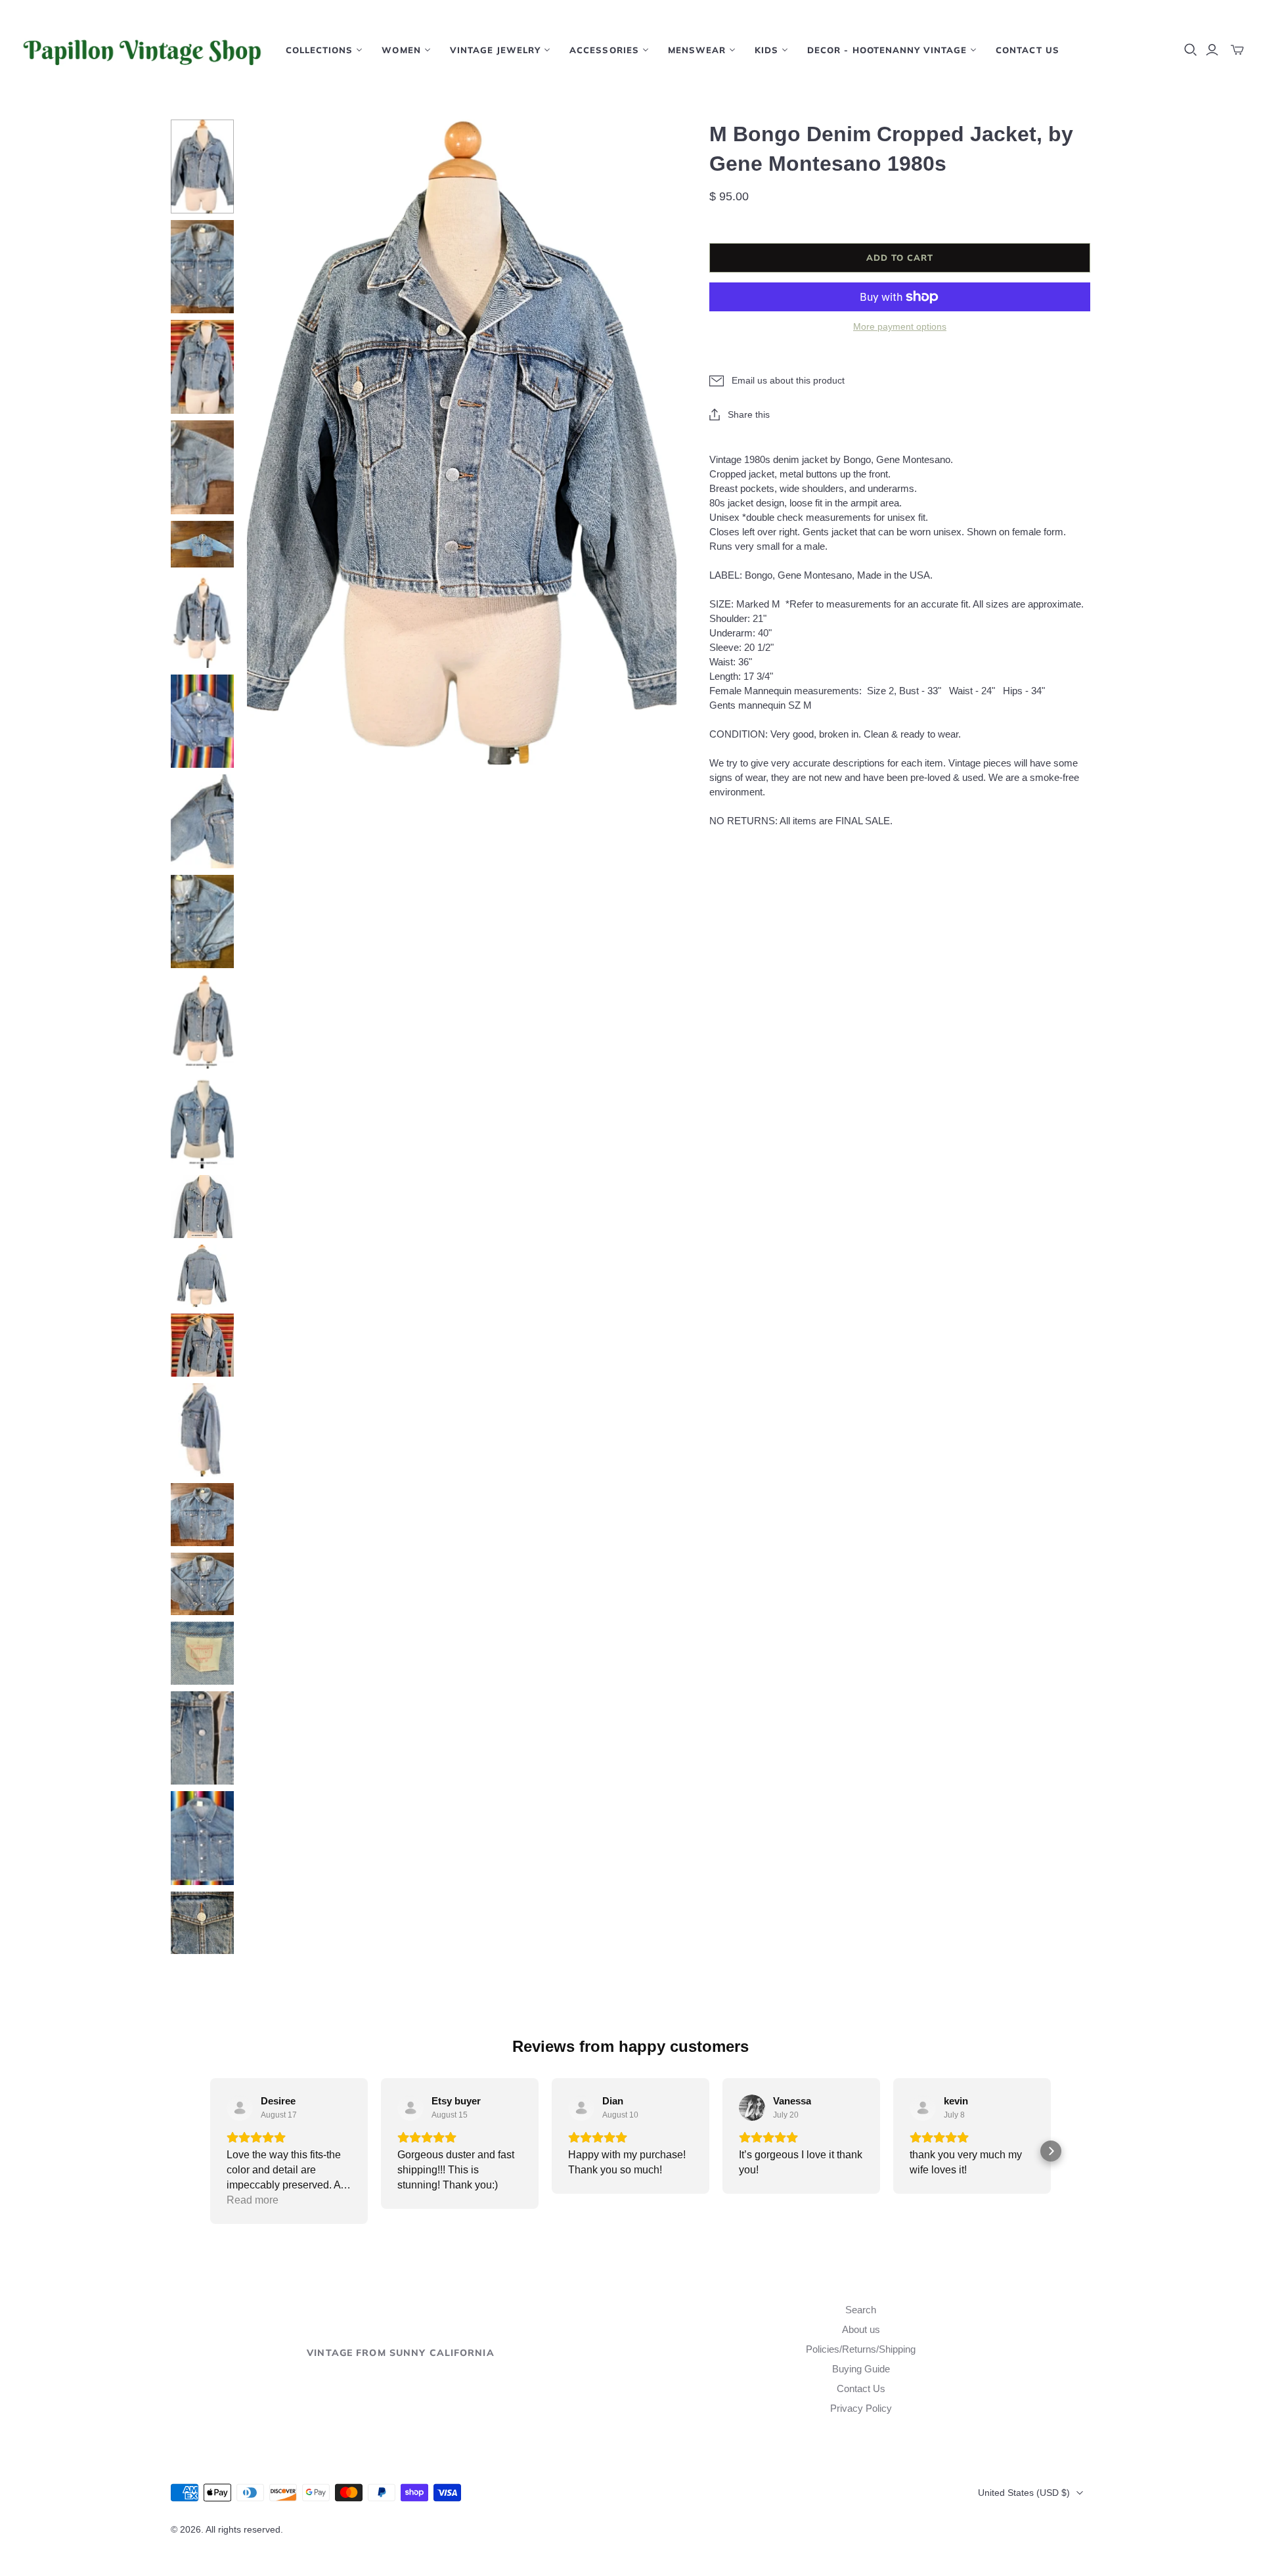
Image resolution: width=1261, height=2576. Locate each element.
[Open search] (1191, 50)
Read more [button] (253, 2200)
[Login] (1212, 50)
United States (1024, 2493)
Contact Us (1027, 50)
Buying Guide (861, 2369)
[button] (210, 2151)
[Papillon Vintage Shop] (141, 50)
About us (861, 2329)
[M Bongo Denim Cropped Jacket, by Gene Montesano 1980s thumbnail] (202, 167)
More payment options (900, 326)
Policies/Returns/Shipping (861, 2349)
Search (861, 2310)
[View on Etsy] (240, 2108)
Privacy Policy (861, 2408)
